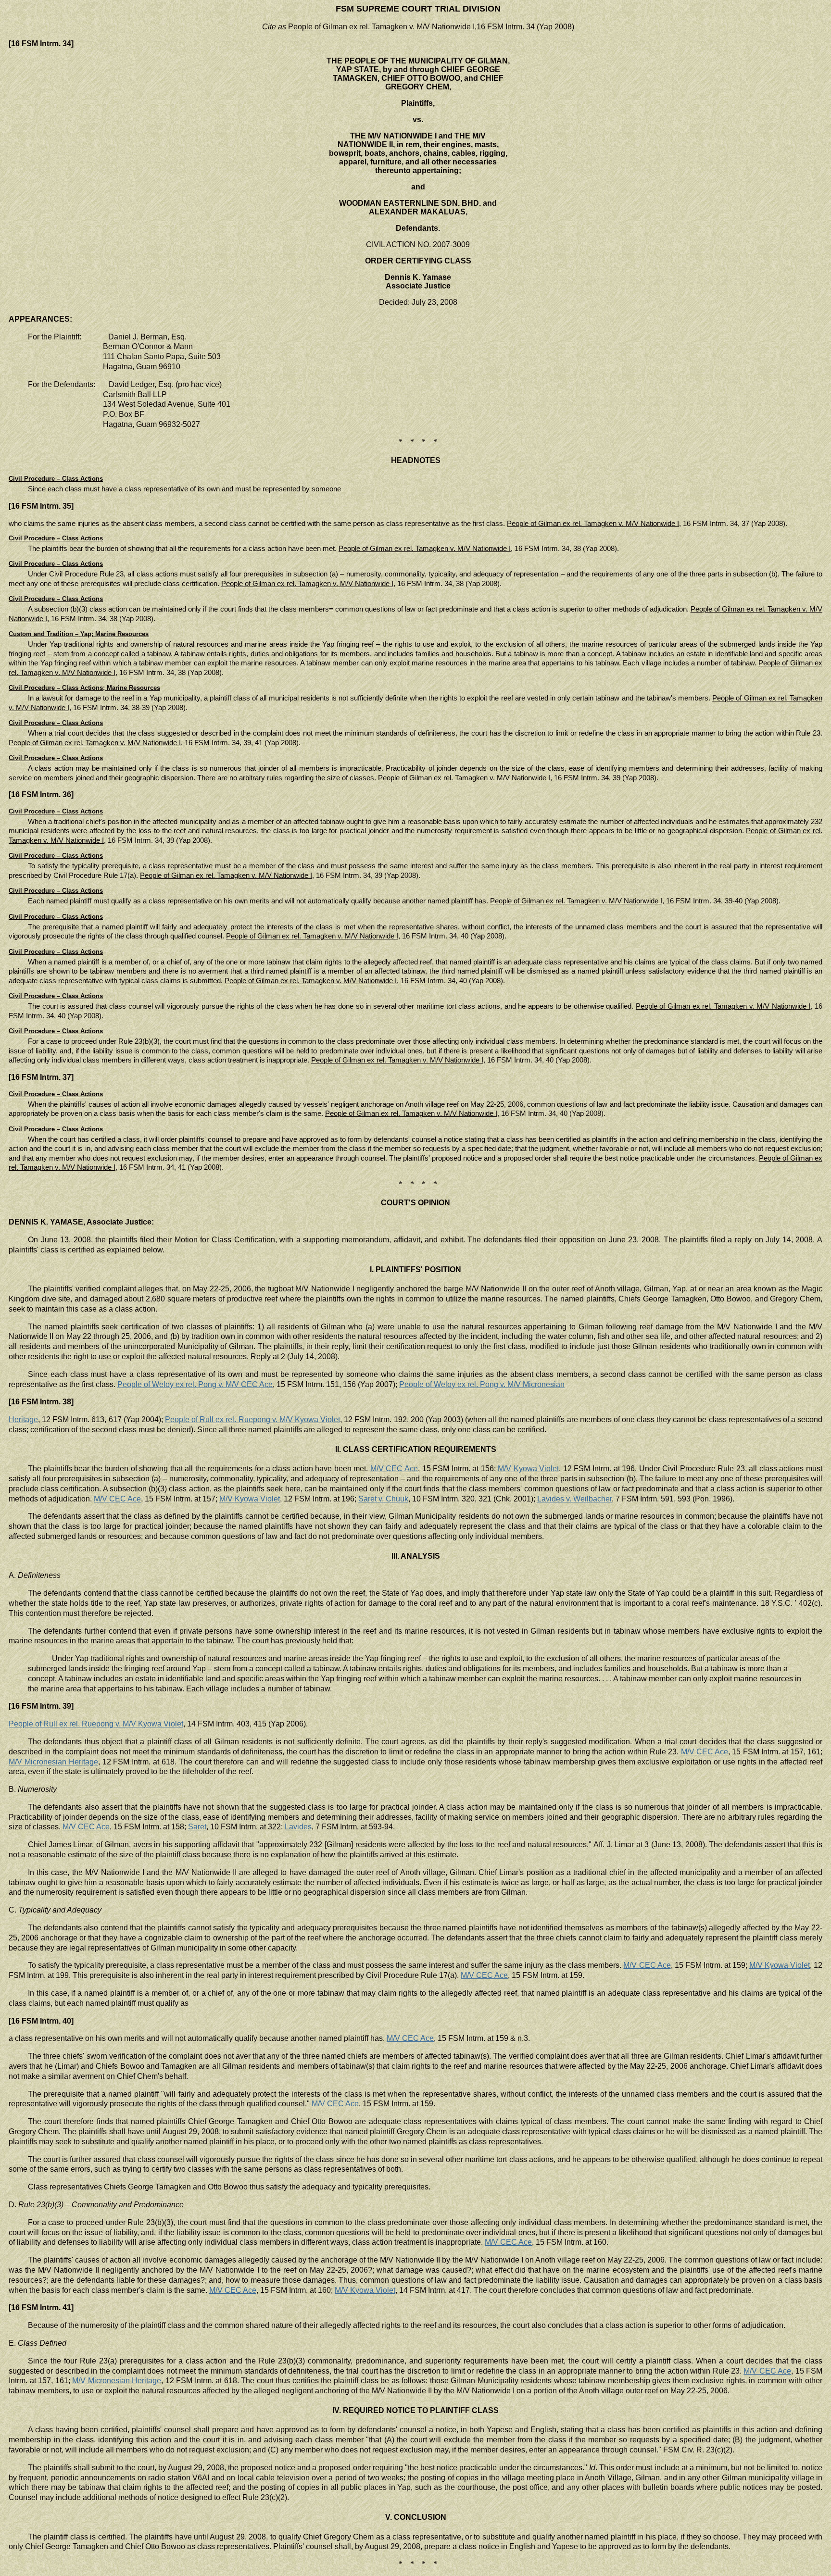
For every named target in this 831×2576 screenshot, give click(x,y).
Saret (197, 1827)
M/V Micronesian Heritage (53, 1762)
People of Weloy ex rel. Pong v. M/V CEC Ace (195, 1384)
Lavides (298, 1827)
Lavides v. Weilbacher (574, 1499)
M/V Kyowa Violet (528, 1469)
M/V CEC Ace (394, 1469)
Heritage (23, 1419)
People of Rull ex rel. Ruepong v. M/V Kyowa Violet (252, 1419)
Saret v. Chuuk (383, 1499)
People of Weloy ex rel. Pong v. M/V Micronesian (482, 1384)
